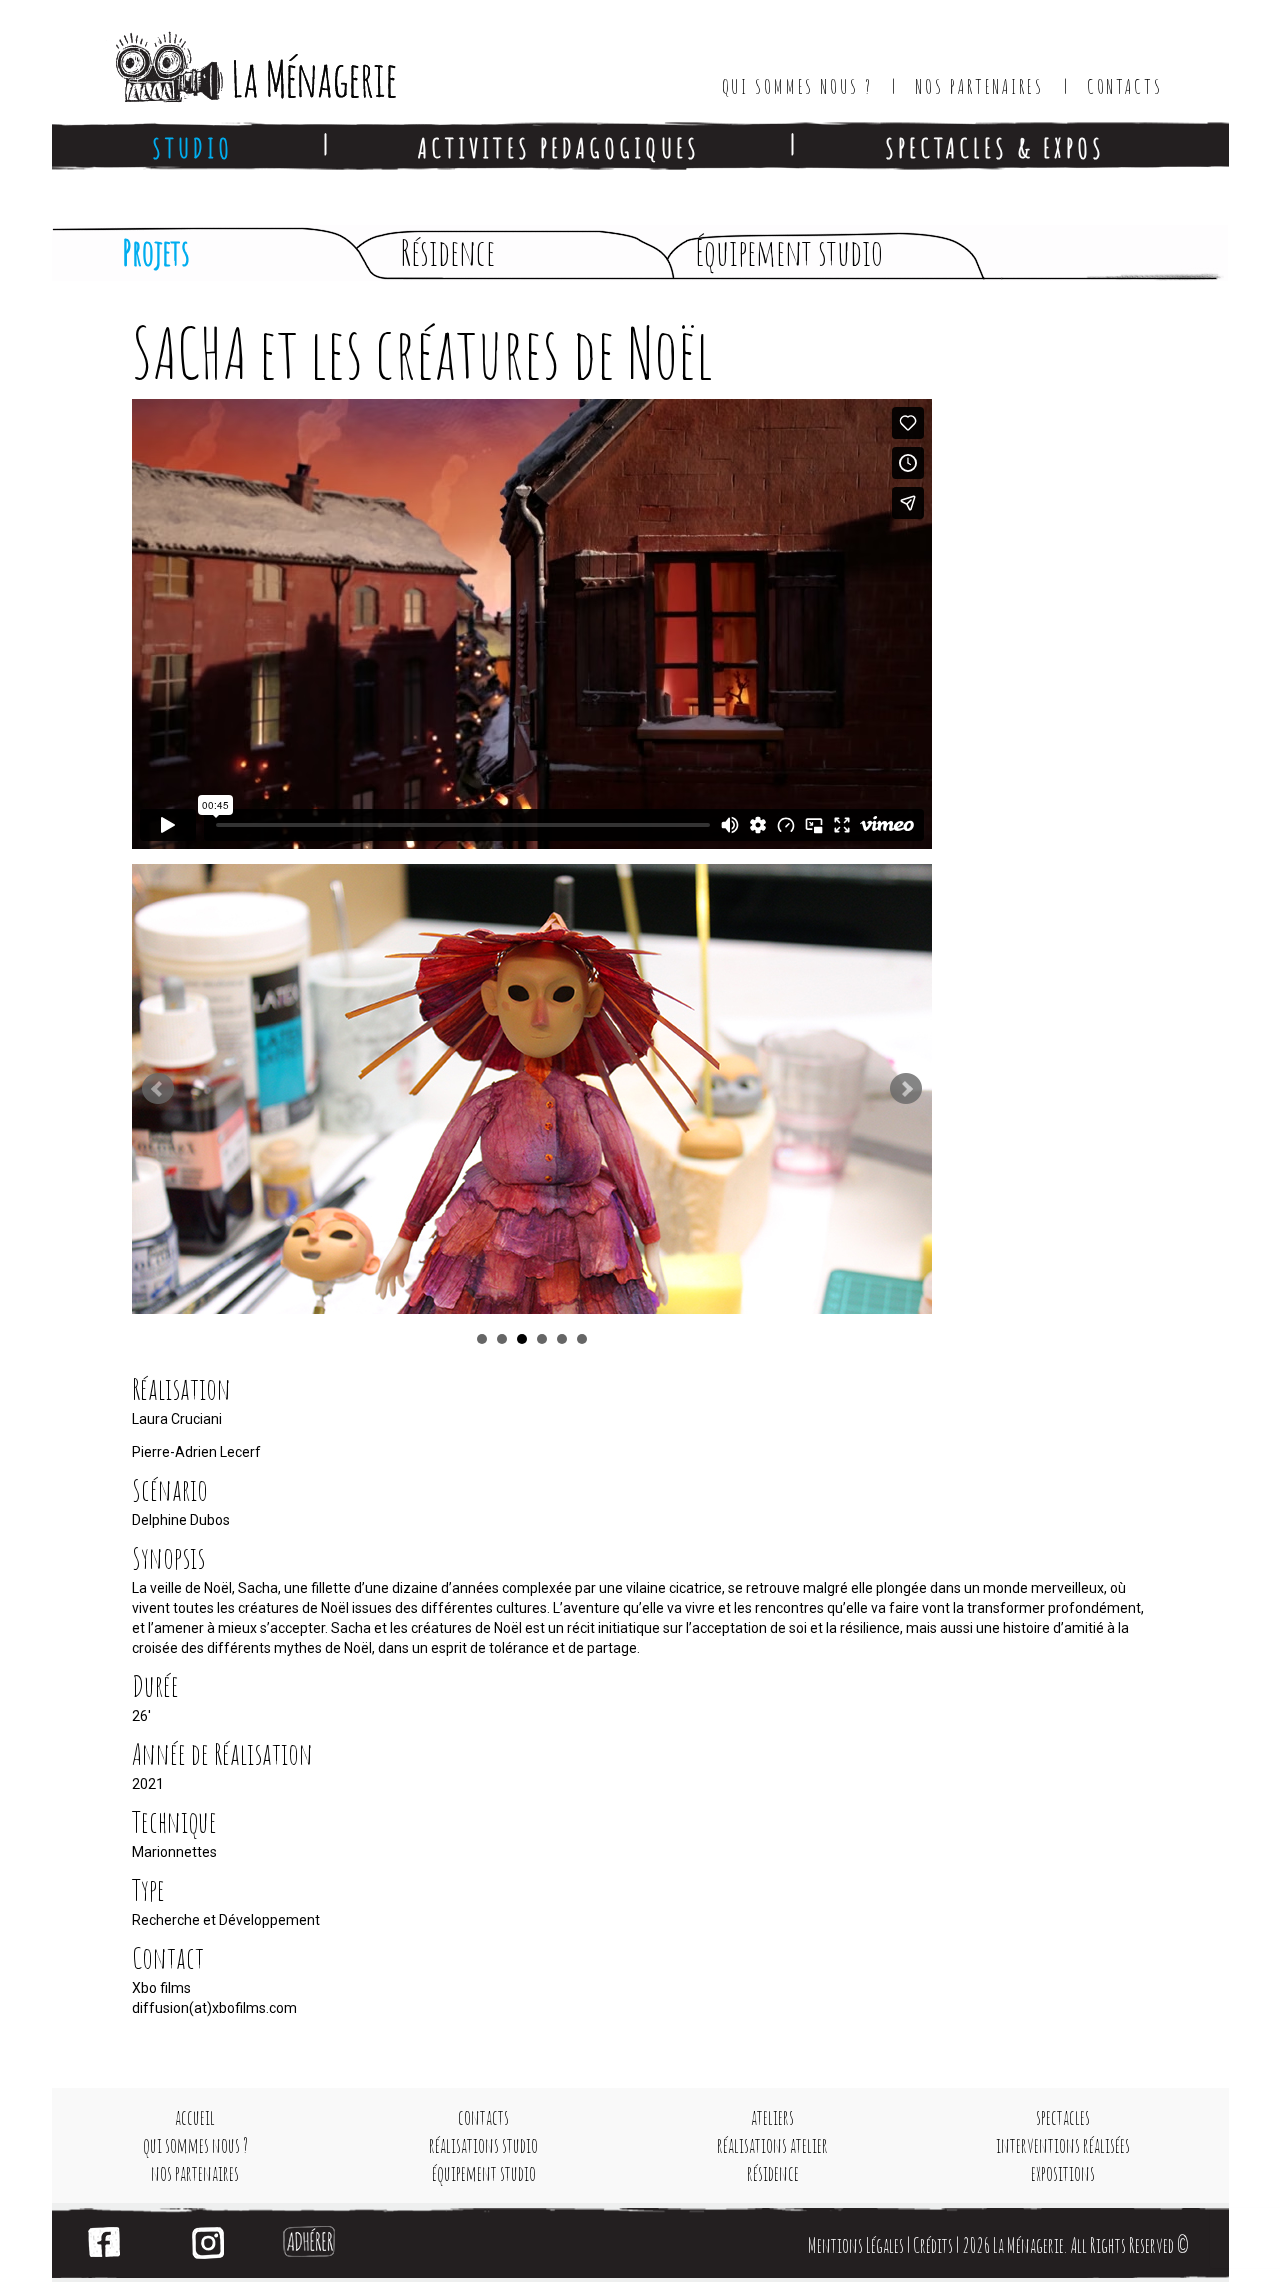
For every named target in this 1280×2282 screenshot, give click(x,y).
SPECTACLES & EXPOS (995, 147)
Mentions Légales (856, 2245)
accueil (195, 2117)
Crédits (933, 2245)
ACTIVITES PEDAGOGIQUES (559, 147)
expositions (1063, 2173)
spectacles (1063, 2117)
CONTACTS (1125, 86)
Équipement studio (789, 252)
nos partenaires (195, 2173)
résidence (773, 2173)
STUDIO (192, 147)
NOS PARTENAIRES (979, 86)
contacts (483, 2117)
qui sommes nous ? (195, 2145)
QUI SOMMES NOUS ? (797, 86)
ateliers (772, 2117)
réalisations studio (483, 2145)
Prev (158, 1089)
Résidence (447, 252)
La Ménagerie (235, 60)
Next (906, 1089)
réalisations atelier (772, 2145)
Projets (156, 252)
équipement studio (484, 2173)
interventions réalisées (1063, 2145)
